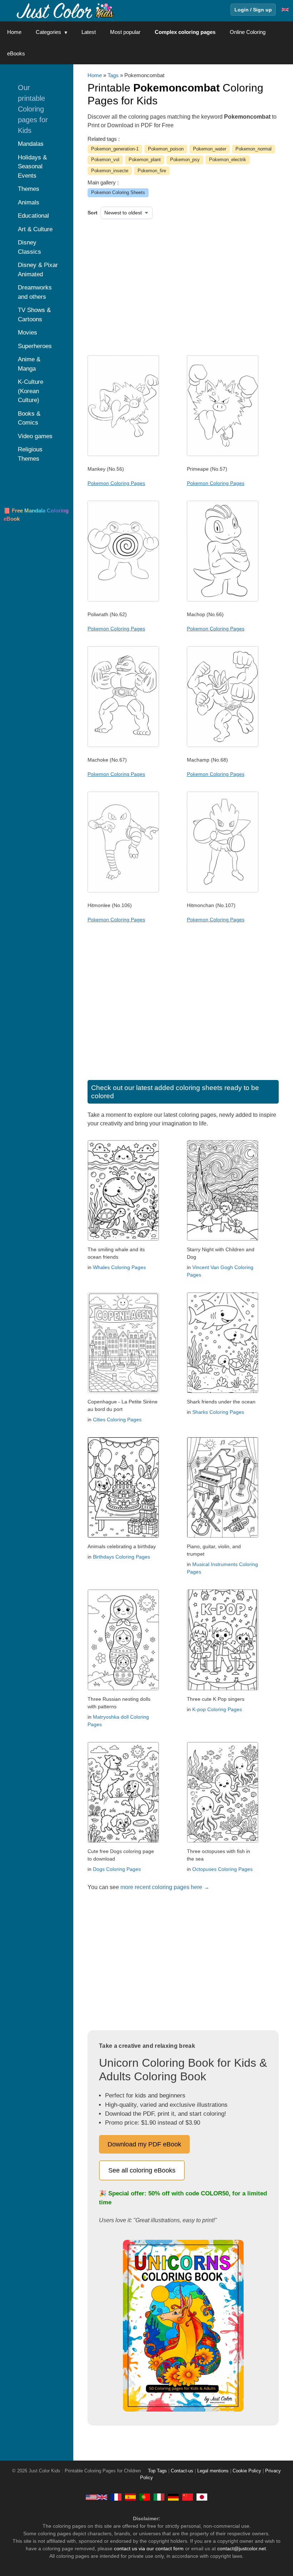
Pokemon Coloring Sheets (118, 192)
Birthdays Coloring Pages (121, 1557)
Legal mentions (213, 2471)
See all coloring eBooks (142, 2170)
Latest (89, 32)
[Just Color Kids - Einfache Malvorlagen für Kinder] (173, 2497)
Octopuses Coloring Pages (222, 1869)
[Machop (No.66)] (223, 600)
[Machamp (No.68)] (223, 745)
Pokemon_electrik (228, 160)
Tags (113, 75)
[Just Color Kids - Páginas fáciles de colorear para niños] (130, 2497)
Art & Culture (35, 229)
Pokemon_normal (254, 149)
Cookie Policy (247, 2471)
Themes (29, 189)
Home (14, 32)
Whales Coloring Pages (119, 1267)
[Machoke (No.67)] (123, 745)
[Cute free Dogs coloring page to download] (123, 1841)
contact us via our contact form (149, 2548)
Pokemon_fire (152, 171)
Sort (93, 213)
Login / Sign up (253, 10)
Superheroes (35, 346)
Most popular (125, 32)
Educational (33, 216)
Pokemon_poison (166, 149)
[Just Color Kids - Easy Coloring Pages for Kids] (96, 2497)
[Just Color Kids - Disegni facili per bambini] (159, 2497)
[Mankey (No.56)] (123, 454)
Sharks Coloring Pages (218, 1412)
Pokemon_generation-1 (115, 149)
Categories (48, 32)
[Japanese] (202, 2497)
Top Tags (157, 2471)
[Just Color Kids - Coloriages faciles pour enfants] (116, 2497)
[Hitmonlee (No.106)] (123, 891)
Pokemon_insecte (110, 171)
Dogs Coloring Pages (117, 1869)
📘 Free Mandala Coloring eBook (36, 515)
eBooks (16, 53)
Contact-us (182, 2471)
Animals (29, 202)
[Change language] (285, 10)
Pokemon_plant (145, 160)
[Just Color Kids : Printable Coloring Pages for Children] (66, 10)
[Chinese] (188, 2497)
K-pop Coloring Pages (217, 1709)
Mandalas (31, 144)
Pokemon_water (210, 149)
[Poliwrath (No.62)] (123, 600)
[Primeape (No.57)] (223, 454)
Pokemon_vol (105, 160)
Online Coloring (248, 32)
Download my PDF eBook (144, 2144)
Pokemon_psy (185, 160)
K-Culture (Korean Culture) (31, 391)
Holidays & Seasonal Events (32, 167)
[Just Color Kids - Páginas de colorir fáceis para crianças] (145, 2497)
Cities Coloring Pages (117, 1420)
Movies (28, 333)
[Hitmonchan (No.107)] (223, 891)
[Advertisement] (161, 285)
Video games (35, 436)
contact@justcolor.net (242, 2548)
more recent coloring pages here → (165, 1887)
